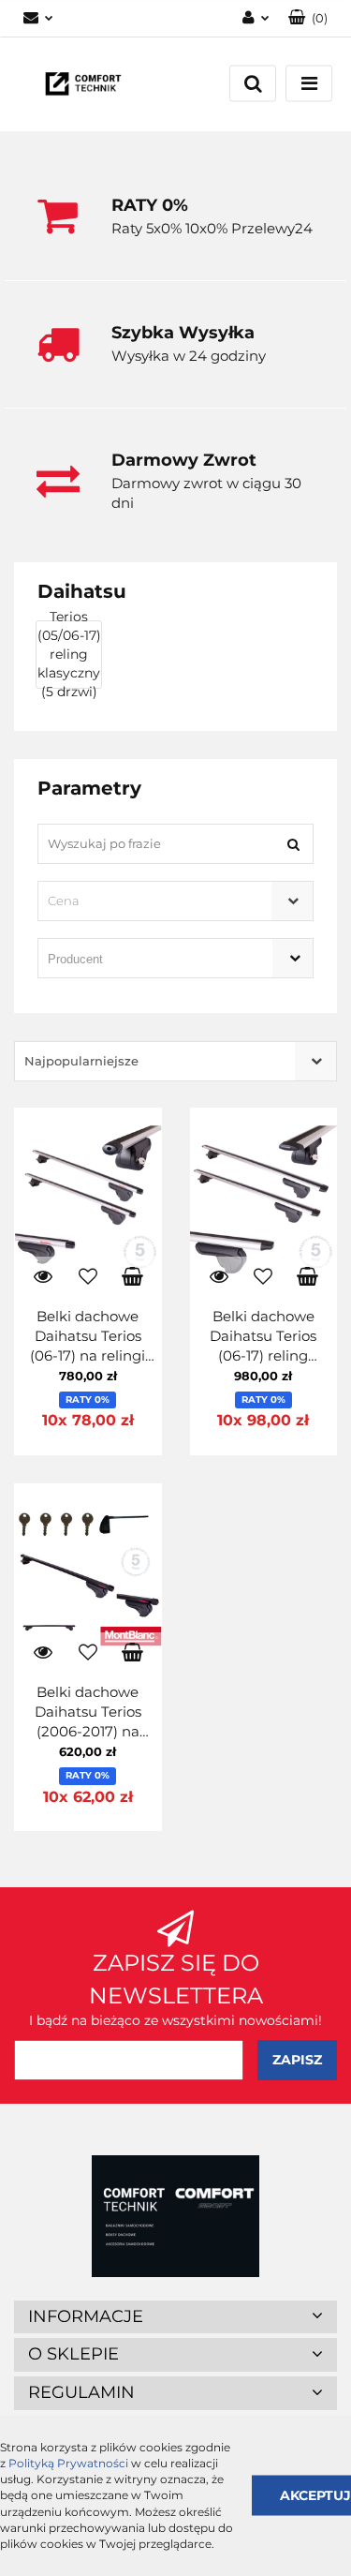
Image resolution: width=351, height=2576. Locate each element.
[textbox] (159, 901)
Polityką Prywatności (68, 2463)
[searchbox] (149, 960)
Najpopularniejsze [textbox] (81, 1061)
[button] (308, 18)
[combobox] (175, 901)
